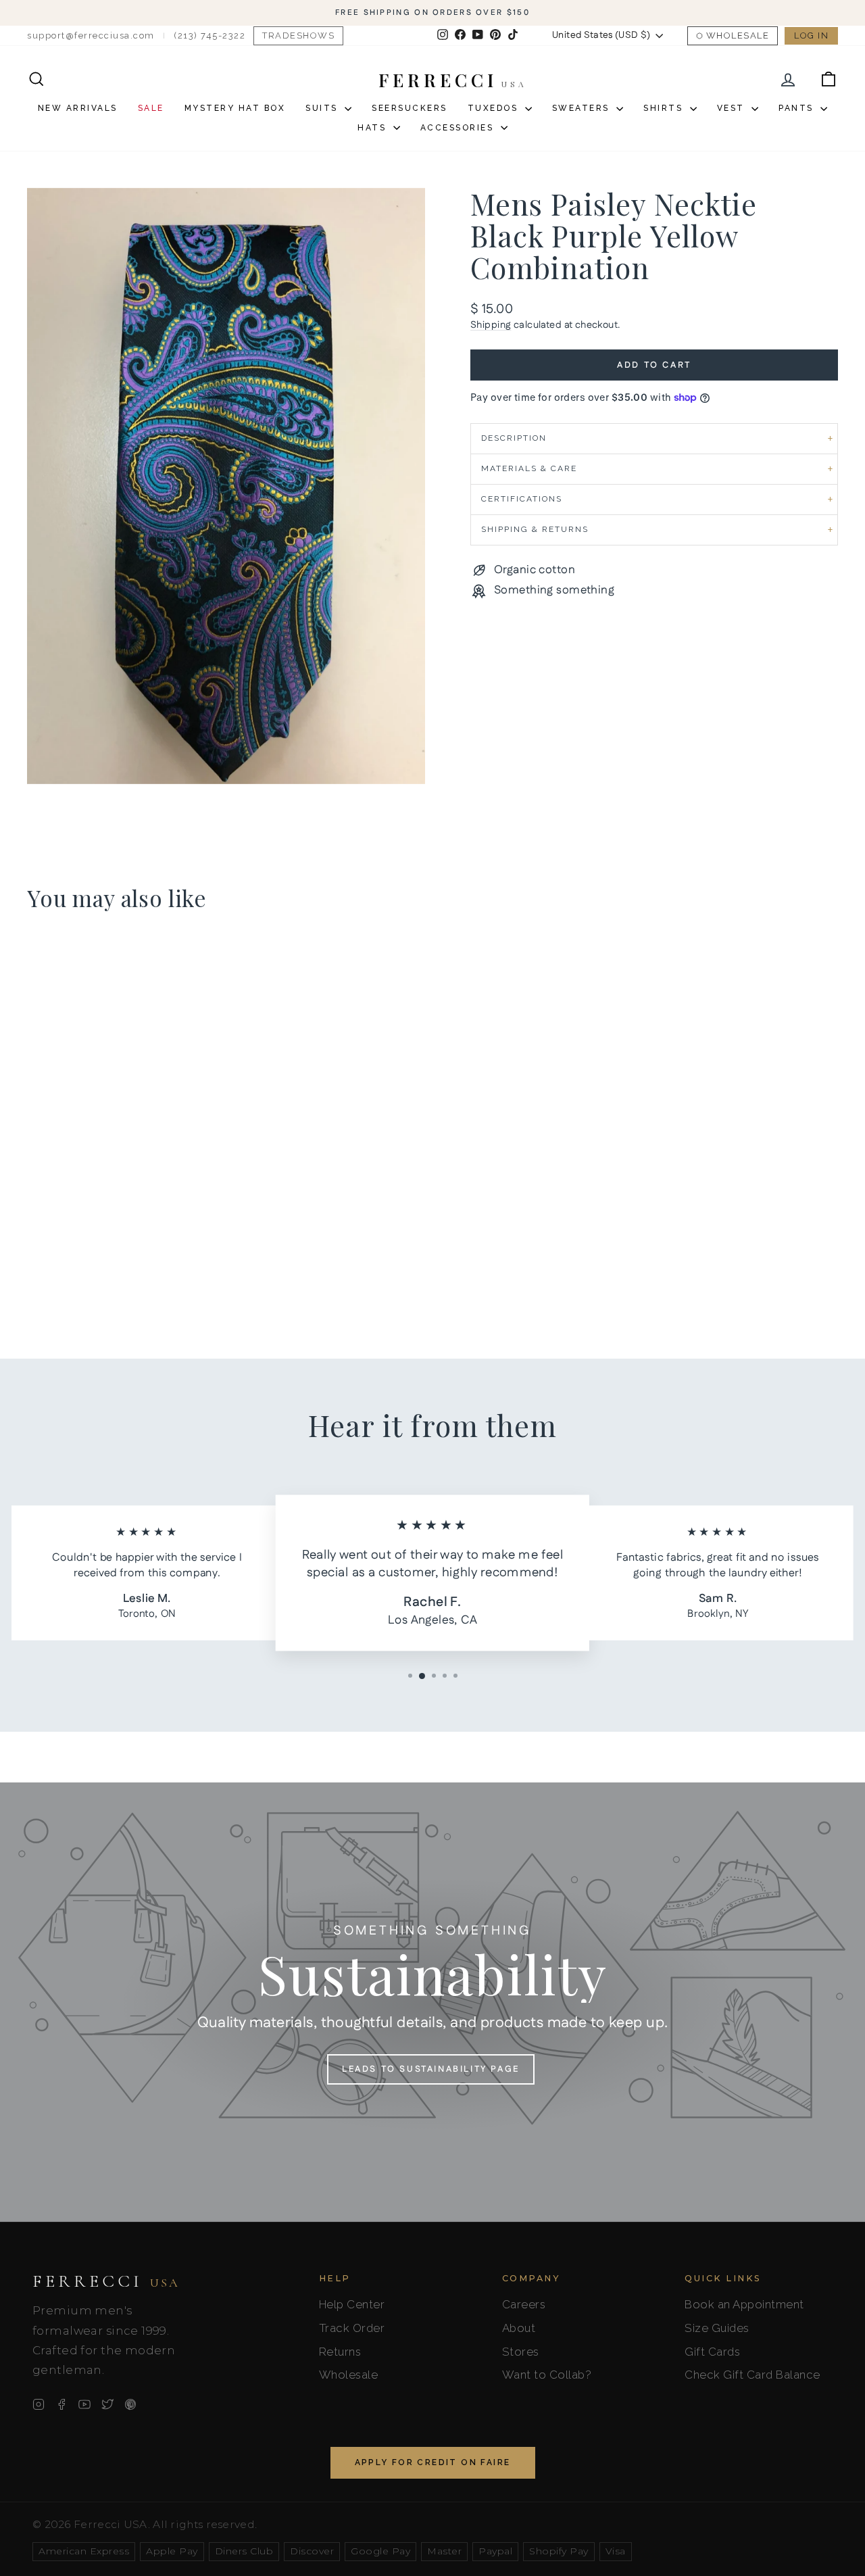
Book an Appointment (744, 2304)
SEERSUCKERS (410, 108)
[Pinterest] (130, 2404)
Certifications (522, 499)
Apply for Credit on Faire (433, 2462)
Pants (798, 108)
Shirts (665, 108)
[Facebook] (61, 2404)
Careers (524, 2304)
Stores (521, 2352)
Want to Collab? (547, 2375)
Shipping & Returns (535, 529)
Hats (374, 128)
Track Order (352, 2328)
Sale (151, 108)
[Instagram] (39, 2404)
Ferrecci (106, 2281)
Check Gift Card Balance (752, 2375)
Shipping (491, 325)
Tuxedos (495, 108)
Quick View (123, 1217)
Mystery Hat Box (235, 108)
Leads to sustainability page (431, 2069)
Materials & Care (529, 468)
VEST (733, 108)
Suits (323, 108)
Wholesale (738, 35)
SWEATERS (583, 108)
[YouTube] (84, 2404)
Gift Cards (712, 2352)
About (519, 2328)
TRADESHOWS (298, 35)
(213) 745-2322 (209, 35)
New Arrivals (78, 108)
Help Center (352, 2304)
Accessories (459, 128)
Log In (811, 35)
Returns (340, 2352)
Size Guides (717, 2328)
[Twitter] (107, 2404)
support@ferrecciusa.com (91, 35)
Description (514, 438)
